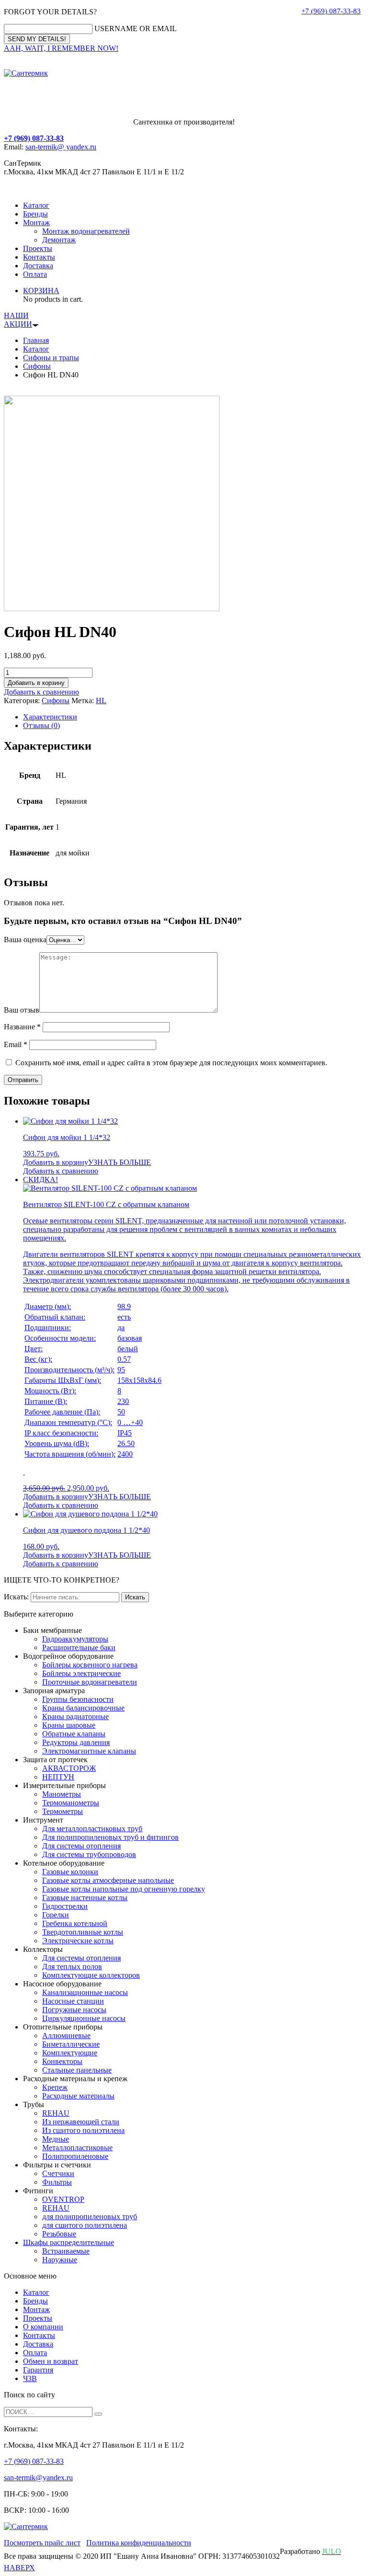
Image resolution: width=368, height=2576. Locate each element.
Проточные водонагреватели (90, 1682)
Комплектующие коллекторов (91, 1975)
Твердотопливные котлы (83, 1932)
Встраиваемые (66, 2251)
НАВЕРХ (19, 2568)
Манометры (62, 1794)
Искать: (16, 1597)
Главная (36, 340)
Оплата (35, 274)
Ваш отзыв (22, 1010)
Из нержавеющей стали (81, 2122)
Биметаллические (71, 2044)
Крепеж (55, 2087)
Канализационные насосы (85, 1992)
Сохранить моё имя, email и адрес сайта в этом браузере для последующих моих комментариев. (171, 1063)
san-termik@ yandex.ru (61, 147)
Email (16, 1044)
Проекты (38, 248)
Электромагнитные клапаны (89, 1751)
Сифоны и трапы (51, 358)
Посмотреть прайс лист (42, 2543)
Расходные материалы (78, 2096)
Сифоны (37, 366)
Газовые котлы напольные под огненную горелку (124, 1889)
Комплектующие (70, 2053)
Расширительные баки (79, 1647)
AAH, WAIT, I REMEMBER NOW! (61, 48)
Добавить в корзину (36, 683)
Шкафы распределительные (69, 2242)
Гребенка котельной (75, 1923)
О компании (43, 2327)
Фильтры (57, 2182)
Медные (56, 2139)
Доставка (38, 266)
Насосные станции (73, 2001)
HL (101, 701)
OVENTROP (63, 2199)
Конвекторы (62, 2061)
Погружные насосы (74, 2010)
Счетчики (58, 2173)
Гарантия (38, 2370)
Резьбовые (59, 2234)
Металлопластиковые (77, 2148)
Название (22, 1027)
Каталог (36, 205)
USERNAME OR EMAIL (136, 28)
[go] (98, 2414)
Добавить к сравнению (41, 692)
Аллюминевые (66, 2035)
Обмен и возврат (51, 2361)
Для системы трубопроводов (89, 1854)
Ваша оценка (25, 940)
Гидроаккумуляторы (75, 1639)
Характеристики (50, 717)
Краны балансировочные (83, 1708)
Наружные (60, 2260)
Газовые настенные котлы (85, 1898)
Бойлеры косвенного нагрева (90, 1665)
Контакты (39, 257)
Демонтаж (59, 240)
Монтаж (36, 222)
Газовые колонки (70, 1872)
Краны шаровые (69, 1725)
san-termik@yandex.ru (38, 2478)
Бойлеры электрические (81, 1673)
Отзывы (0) (41, 725)
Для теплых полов (72, 1966)
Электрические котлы (78, 1941)
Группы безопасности (78, 1699)
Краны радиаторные (75, 1716)
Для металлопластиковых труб (92, 1829)
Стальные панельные (77, 2070)
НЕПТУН (58, 1777)
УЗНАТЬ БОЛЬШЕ (120, 1162)
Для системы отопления (81, 1846)
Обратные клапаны (74, 1734)
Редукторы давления (76, 1742)
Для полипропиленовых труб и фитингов (110, 1837)
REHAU (56, 2113)
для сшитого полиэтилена (85, 2225)
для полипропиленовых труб (90, 2217)
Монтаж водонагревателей (86, 231)
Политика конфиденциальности (139, 2543)
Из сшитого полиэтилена (83, 2130)
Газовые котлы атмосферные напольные (108, 1880)
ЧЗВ (30, 2378)
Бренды (35, 214)
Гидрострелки (65, 1906)
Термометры (63, 1811)
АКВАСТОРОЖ (69, 1768)
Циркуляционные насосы (84, 2018)
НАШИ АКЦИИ (18, 320)
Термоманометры (71, 1803)
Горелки (56, 1915)
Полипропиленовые (75, 2156)
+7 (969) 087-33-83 (331, 11)
